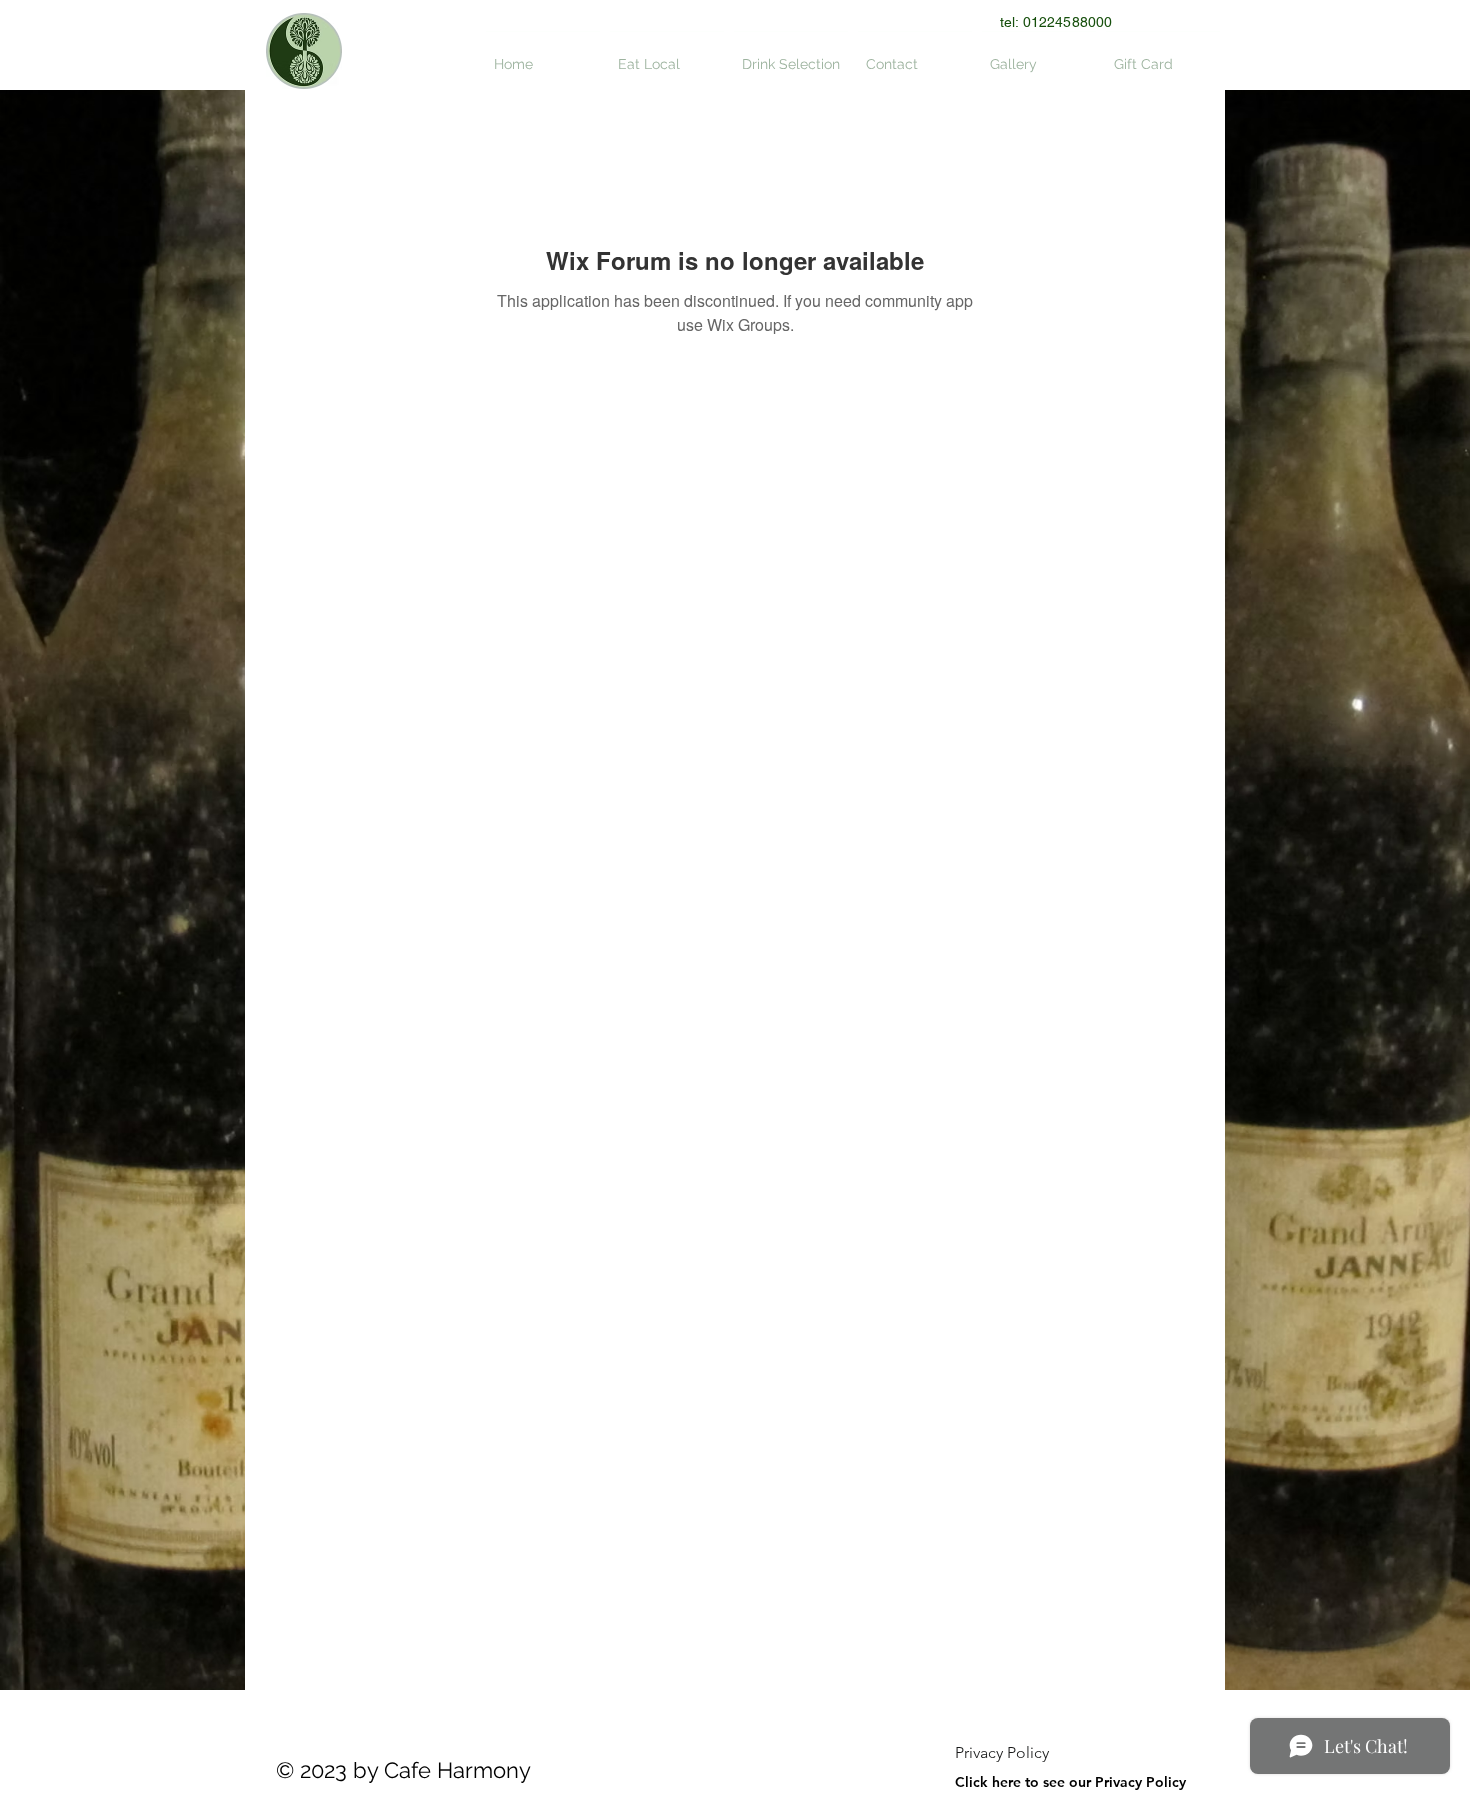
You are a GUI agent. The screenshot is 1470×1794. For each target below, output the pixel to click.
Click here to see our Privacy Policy (1070, 1782)
